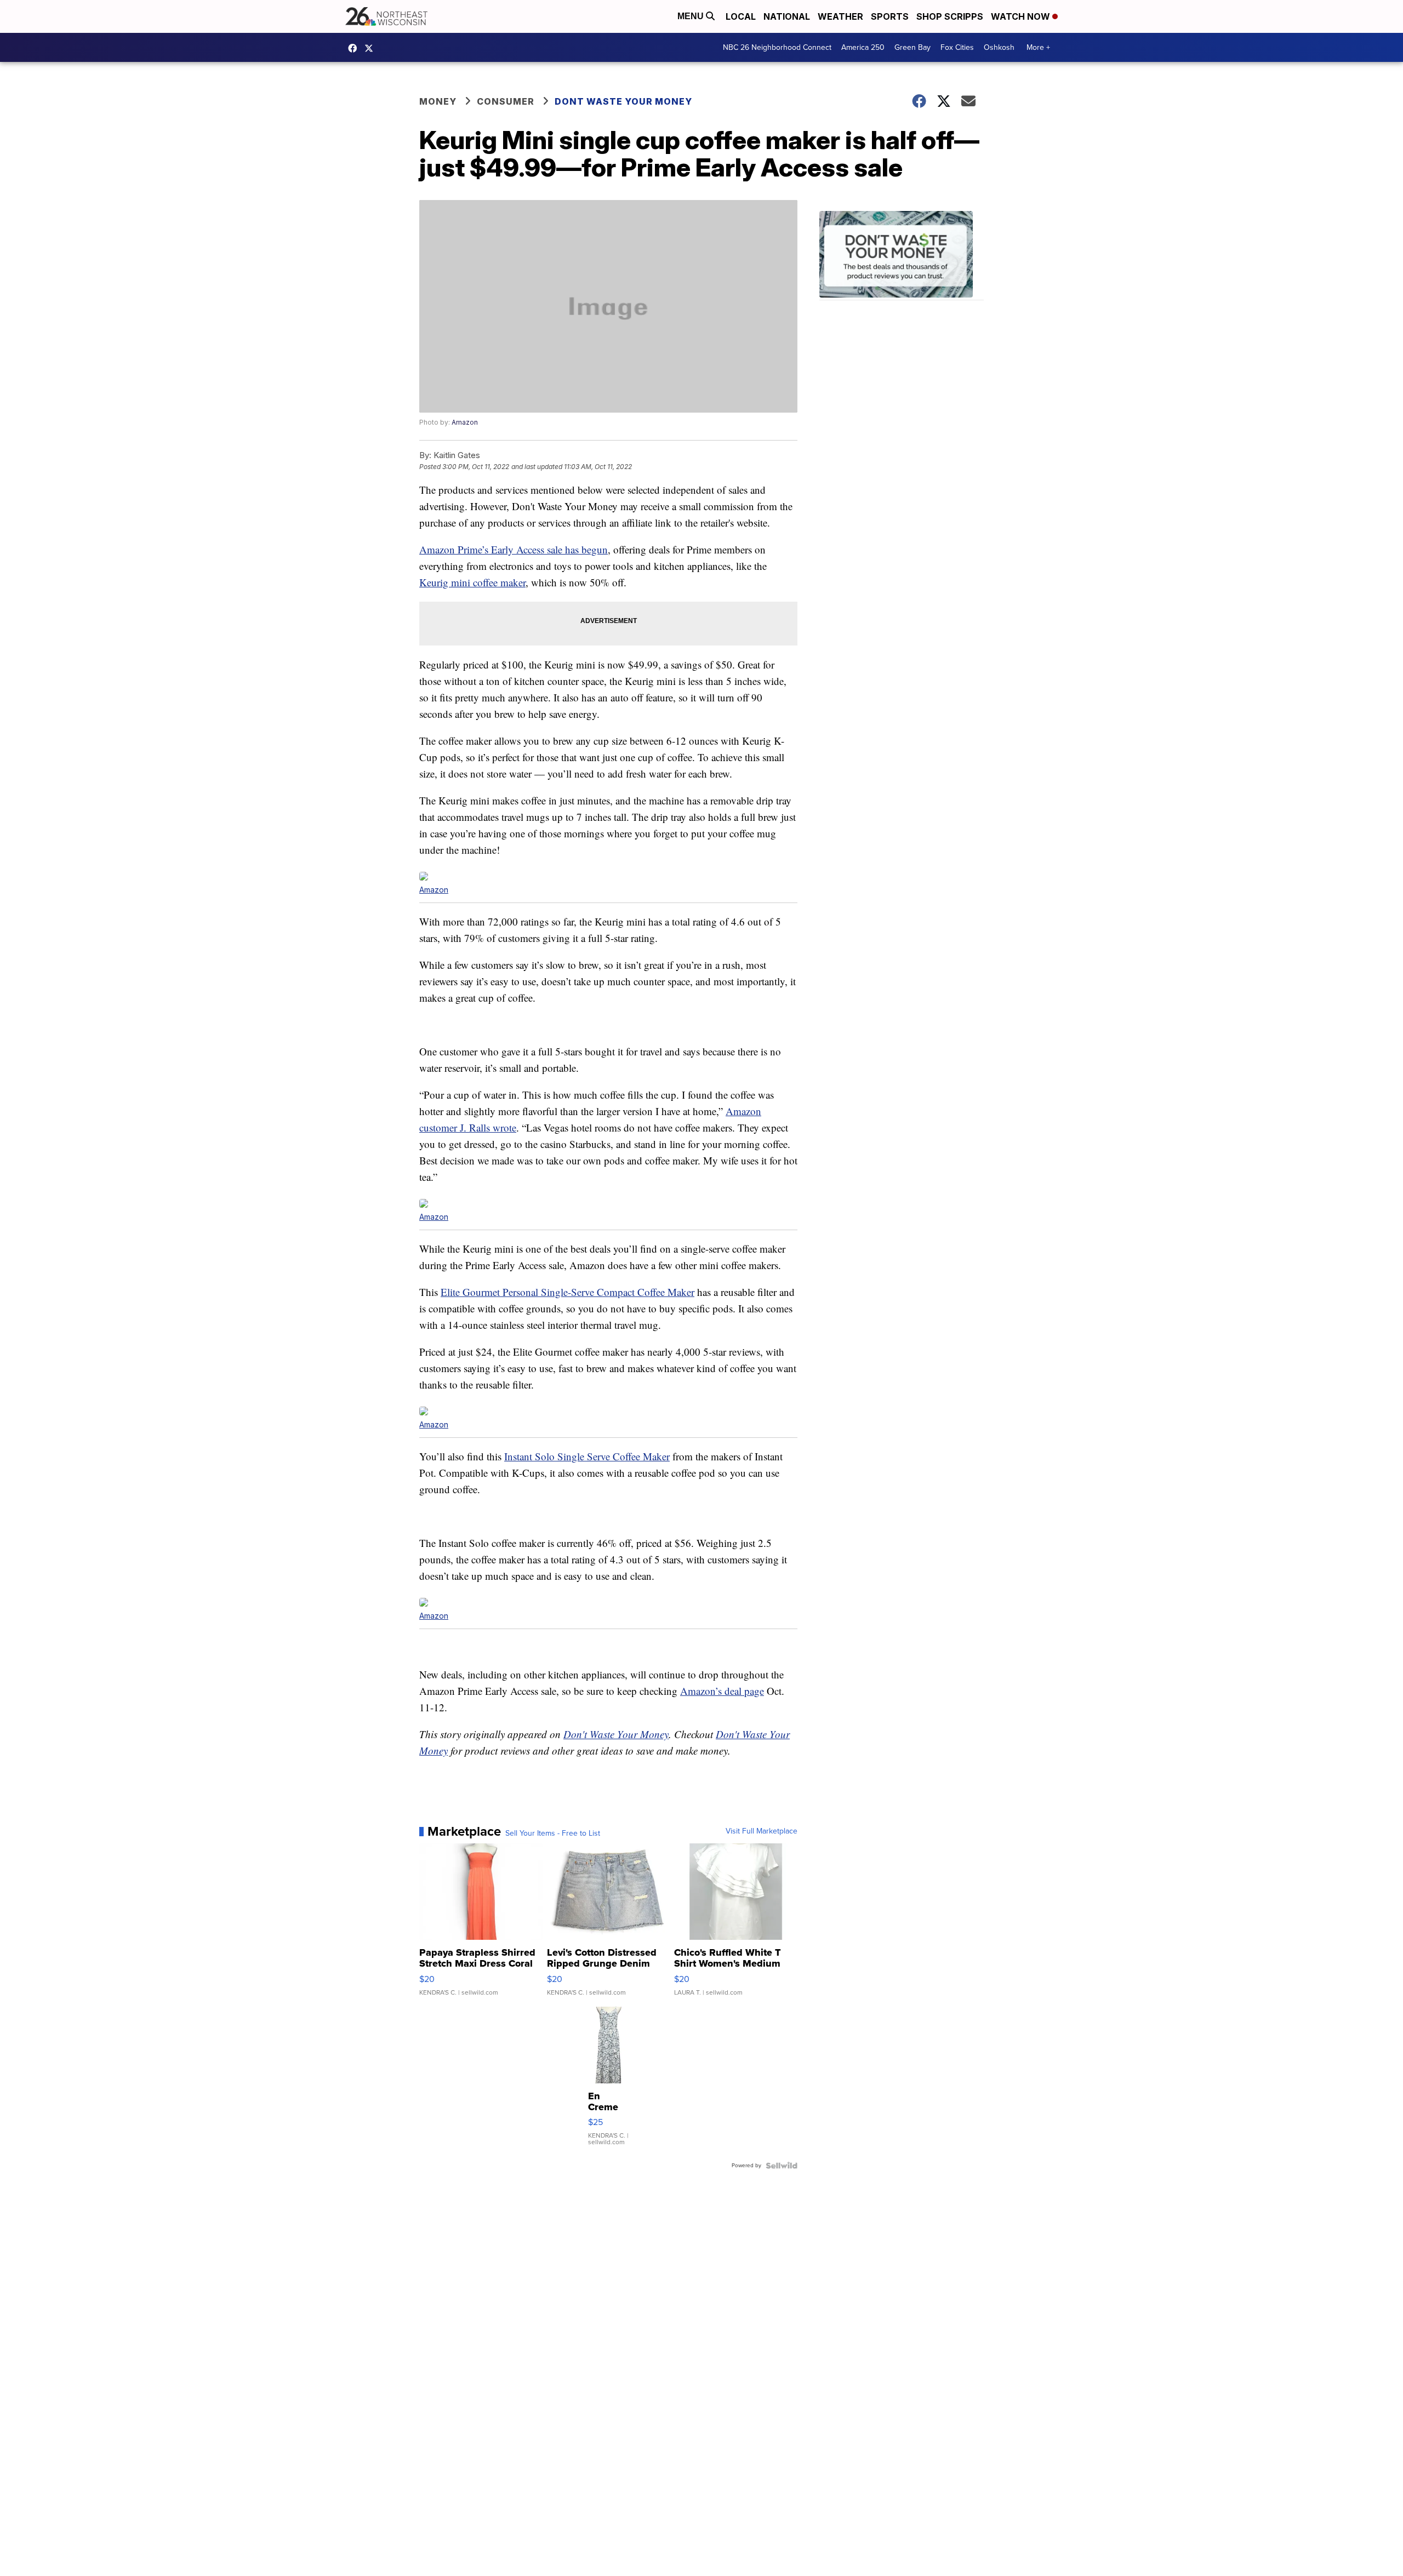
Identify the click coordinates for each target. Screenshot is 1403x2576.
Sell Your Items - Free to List (553, 1834)
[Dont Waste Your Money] (902, 256)
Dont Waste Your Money (623, 101)
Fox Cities (957, 47)
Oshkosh (999, 47)
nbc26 (372, 48)
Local (741, 16)
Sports (890, 16)
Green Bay (912, 47)
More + (1038, 47)
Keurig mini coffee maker (472, 582)
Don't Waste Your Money (616, 1734)
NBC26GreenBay (355, 48)
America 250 (863, 47)
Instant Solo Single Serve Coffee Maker (587, 1456)
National (787, 16)
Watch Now (1022, 16)
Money (438, 101)
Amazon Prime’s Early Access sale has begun (514, 549)
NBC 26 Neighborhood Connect (777, 47)
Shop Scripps (950, 16)
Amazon (465, 422)
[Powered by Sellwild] (782, 2166)
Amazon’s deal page (722, 1691)
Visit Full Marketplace (762, 1831)
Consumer (506, 101)
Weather (840, 16)
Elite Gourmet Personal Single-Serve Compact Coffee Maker (568, 1292)
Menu (692, 16)
